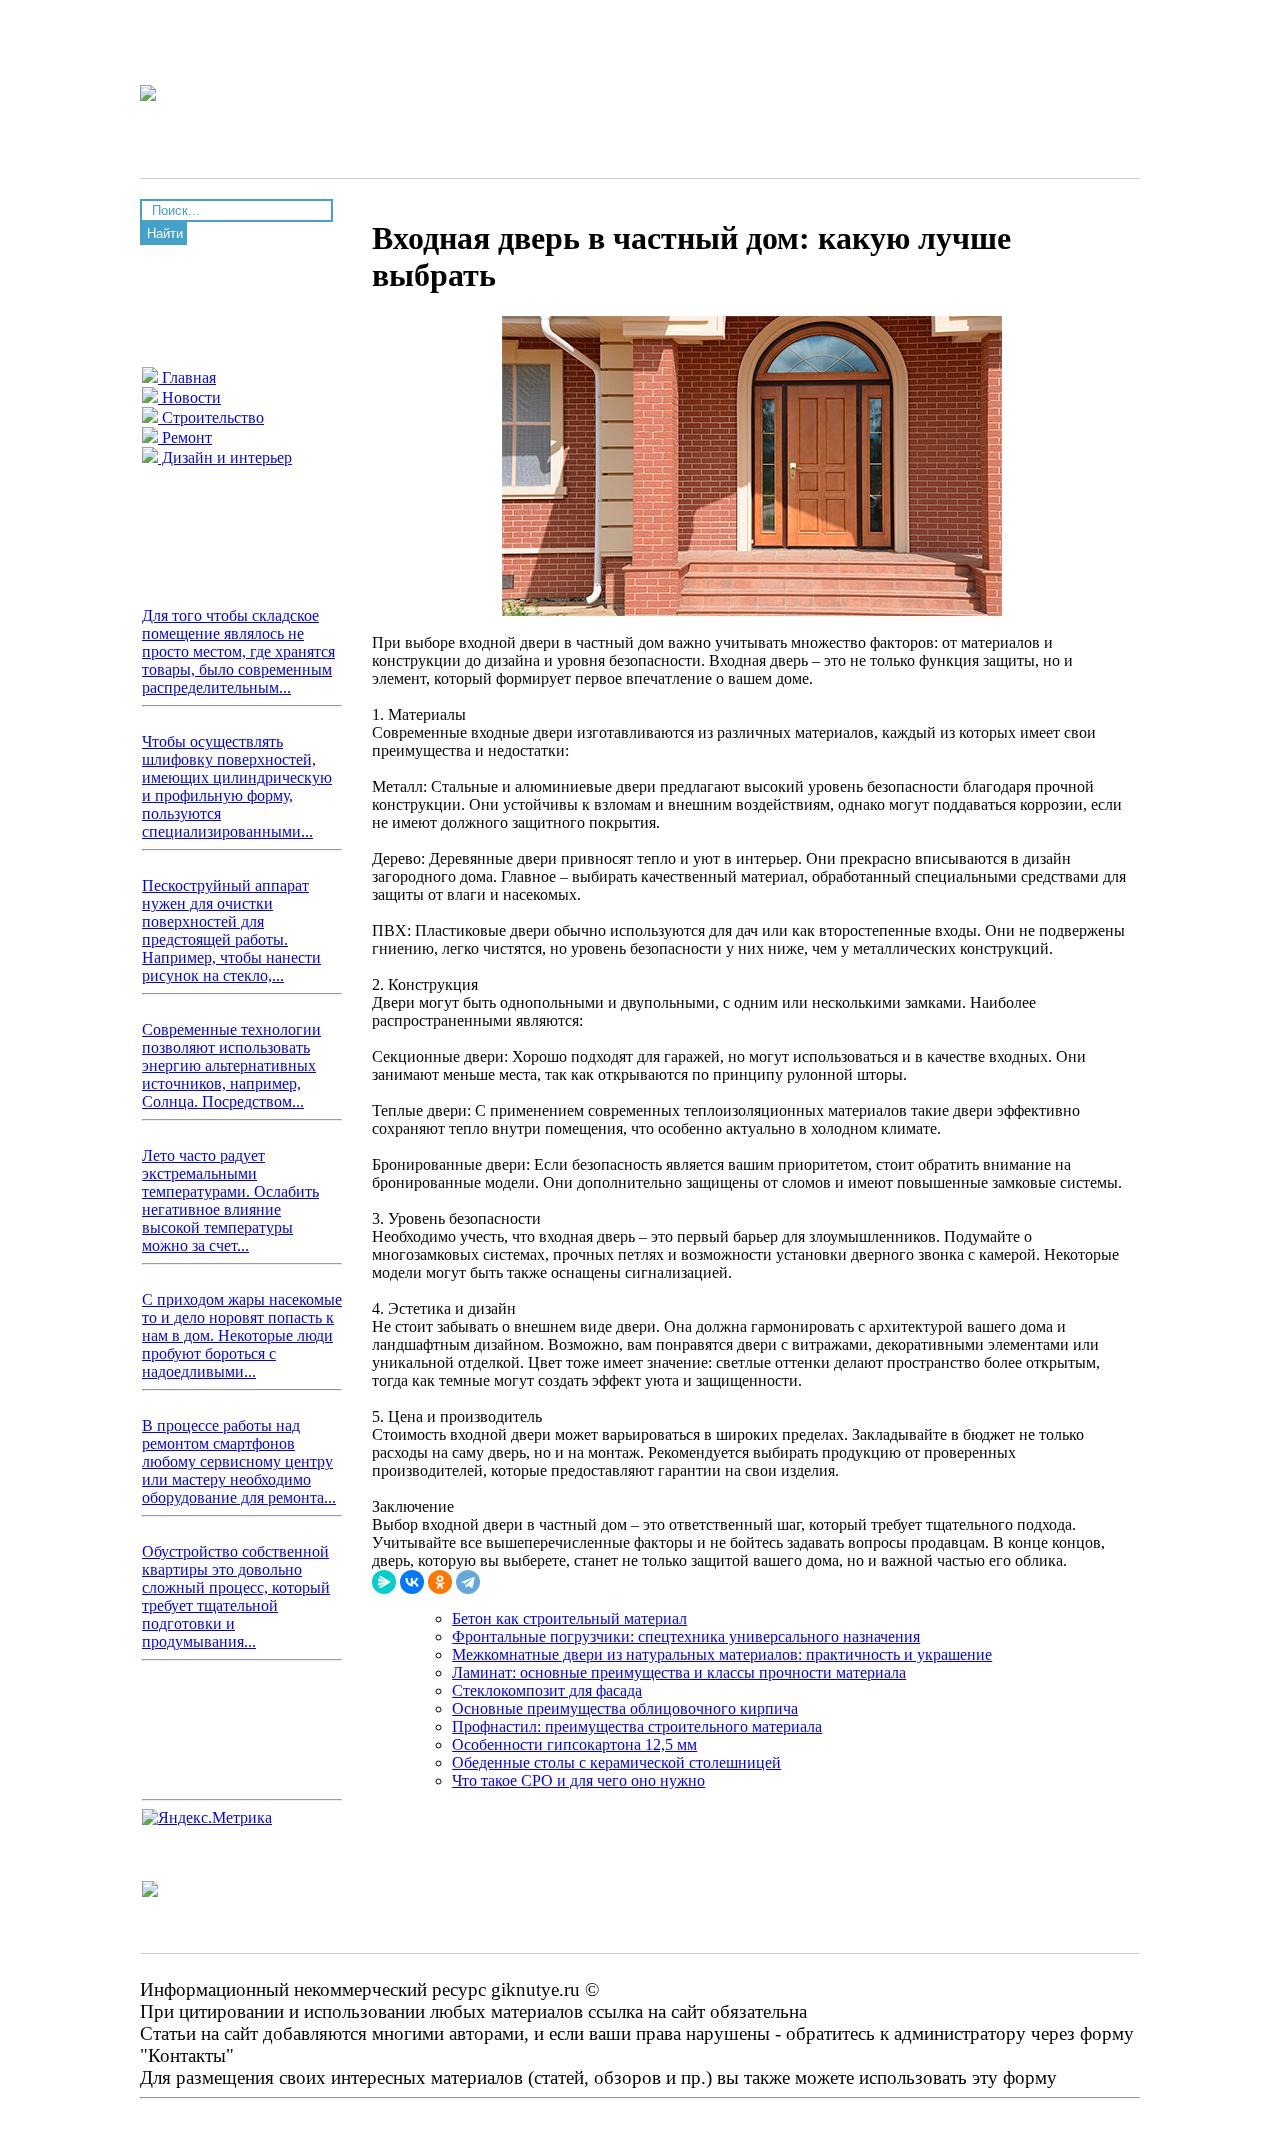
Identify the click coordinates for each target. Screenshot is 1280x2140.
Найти (165, 233)
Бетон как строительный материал (569, 1618)
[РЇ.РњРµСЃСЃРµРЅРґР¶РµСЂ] (384, 1582)
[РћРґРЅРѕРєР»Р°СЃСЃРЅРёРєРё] (440, 1582)
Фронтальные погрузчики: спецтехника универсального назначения (686, 1636)
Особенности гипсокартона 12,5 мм (574, 1744)
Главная (187, 377)
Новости (189, 397)
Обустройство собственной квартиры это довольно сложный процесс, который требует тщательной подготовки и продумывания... (236, 1596)
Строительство (211, 417)
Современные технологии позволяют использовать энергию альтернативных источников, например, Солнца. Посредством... (231, 1065)
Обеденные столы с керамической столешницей (616, 1762)
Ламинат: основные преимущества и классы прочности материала (679, 1672)
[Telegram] (468, 1582)
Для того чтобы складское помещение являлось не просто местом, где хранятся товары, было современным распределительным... (238, 651)
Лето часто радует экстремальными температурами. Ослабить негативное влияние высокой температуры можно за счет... (230, 1200)
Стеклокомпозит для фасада (547, 1690)
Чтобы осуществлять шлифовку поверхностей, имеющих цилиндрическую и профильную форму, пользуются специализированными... (237, 786)
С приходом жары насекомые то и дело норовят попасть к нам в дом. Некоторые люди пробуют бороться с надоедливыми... (242, 1335)
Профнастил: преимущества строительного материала (637, 1726)
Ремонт (185, 437)
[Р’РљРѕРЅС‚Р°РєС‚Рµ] (412, 1582)
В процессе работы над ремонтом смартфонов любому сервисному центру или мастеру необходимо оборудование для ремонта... (239, 1461)
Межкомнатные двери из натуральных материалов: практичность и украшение (722, 1654)
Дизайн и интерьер (225, 457)
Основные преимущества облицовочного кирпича (625, 1708)
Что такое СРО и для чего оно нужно (578, 1780)
